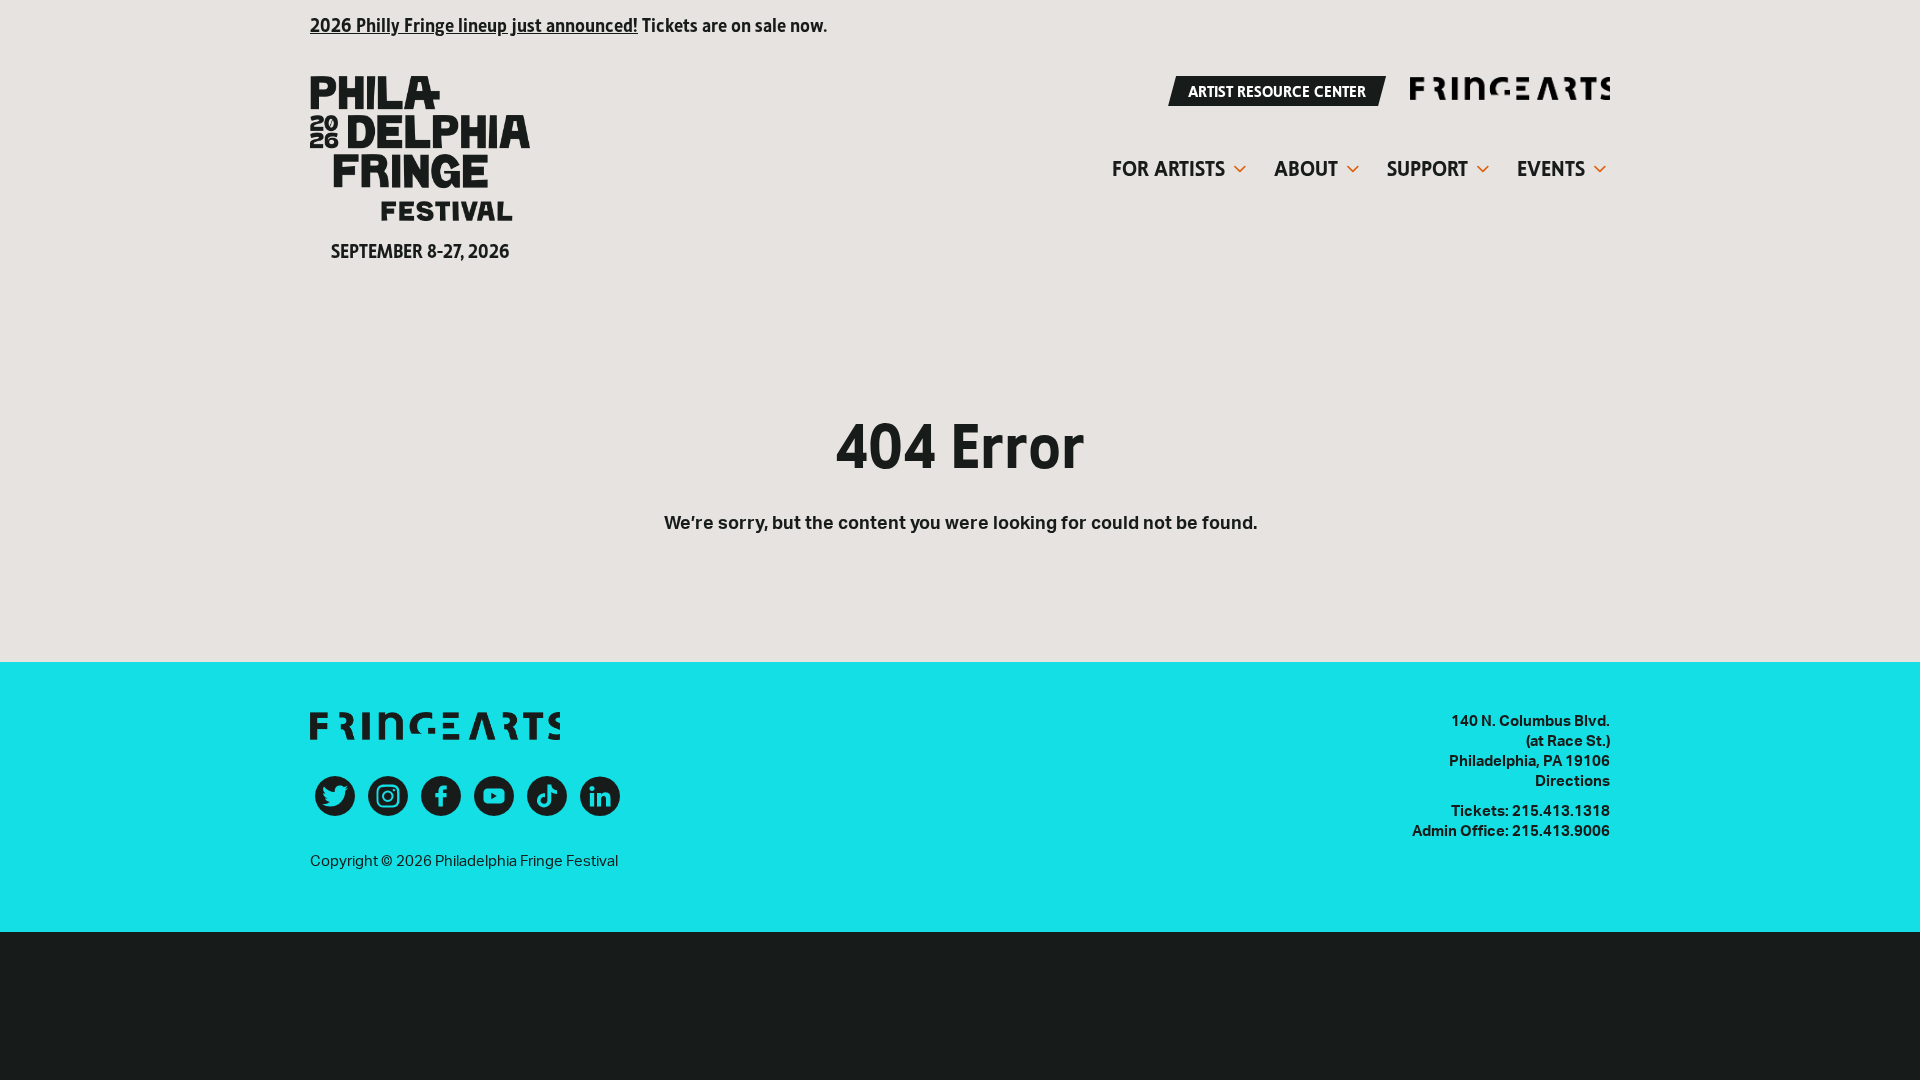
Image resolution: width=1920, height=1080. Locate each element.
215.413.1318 (1561, 811)
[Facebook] (441, 804)
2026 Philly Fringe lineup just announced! (474, 23)
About (1306, 166)
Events (1551, 166)
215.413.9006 (1561, 831)
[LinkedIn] (600, 804)
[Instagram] (388, 804)
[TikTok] (547, 804)
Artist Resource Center (1277, 89)
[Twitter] (335, 804)
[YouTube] (494, 804)
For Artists (1168, 166)
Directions (1572, 781)
